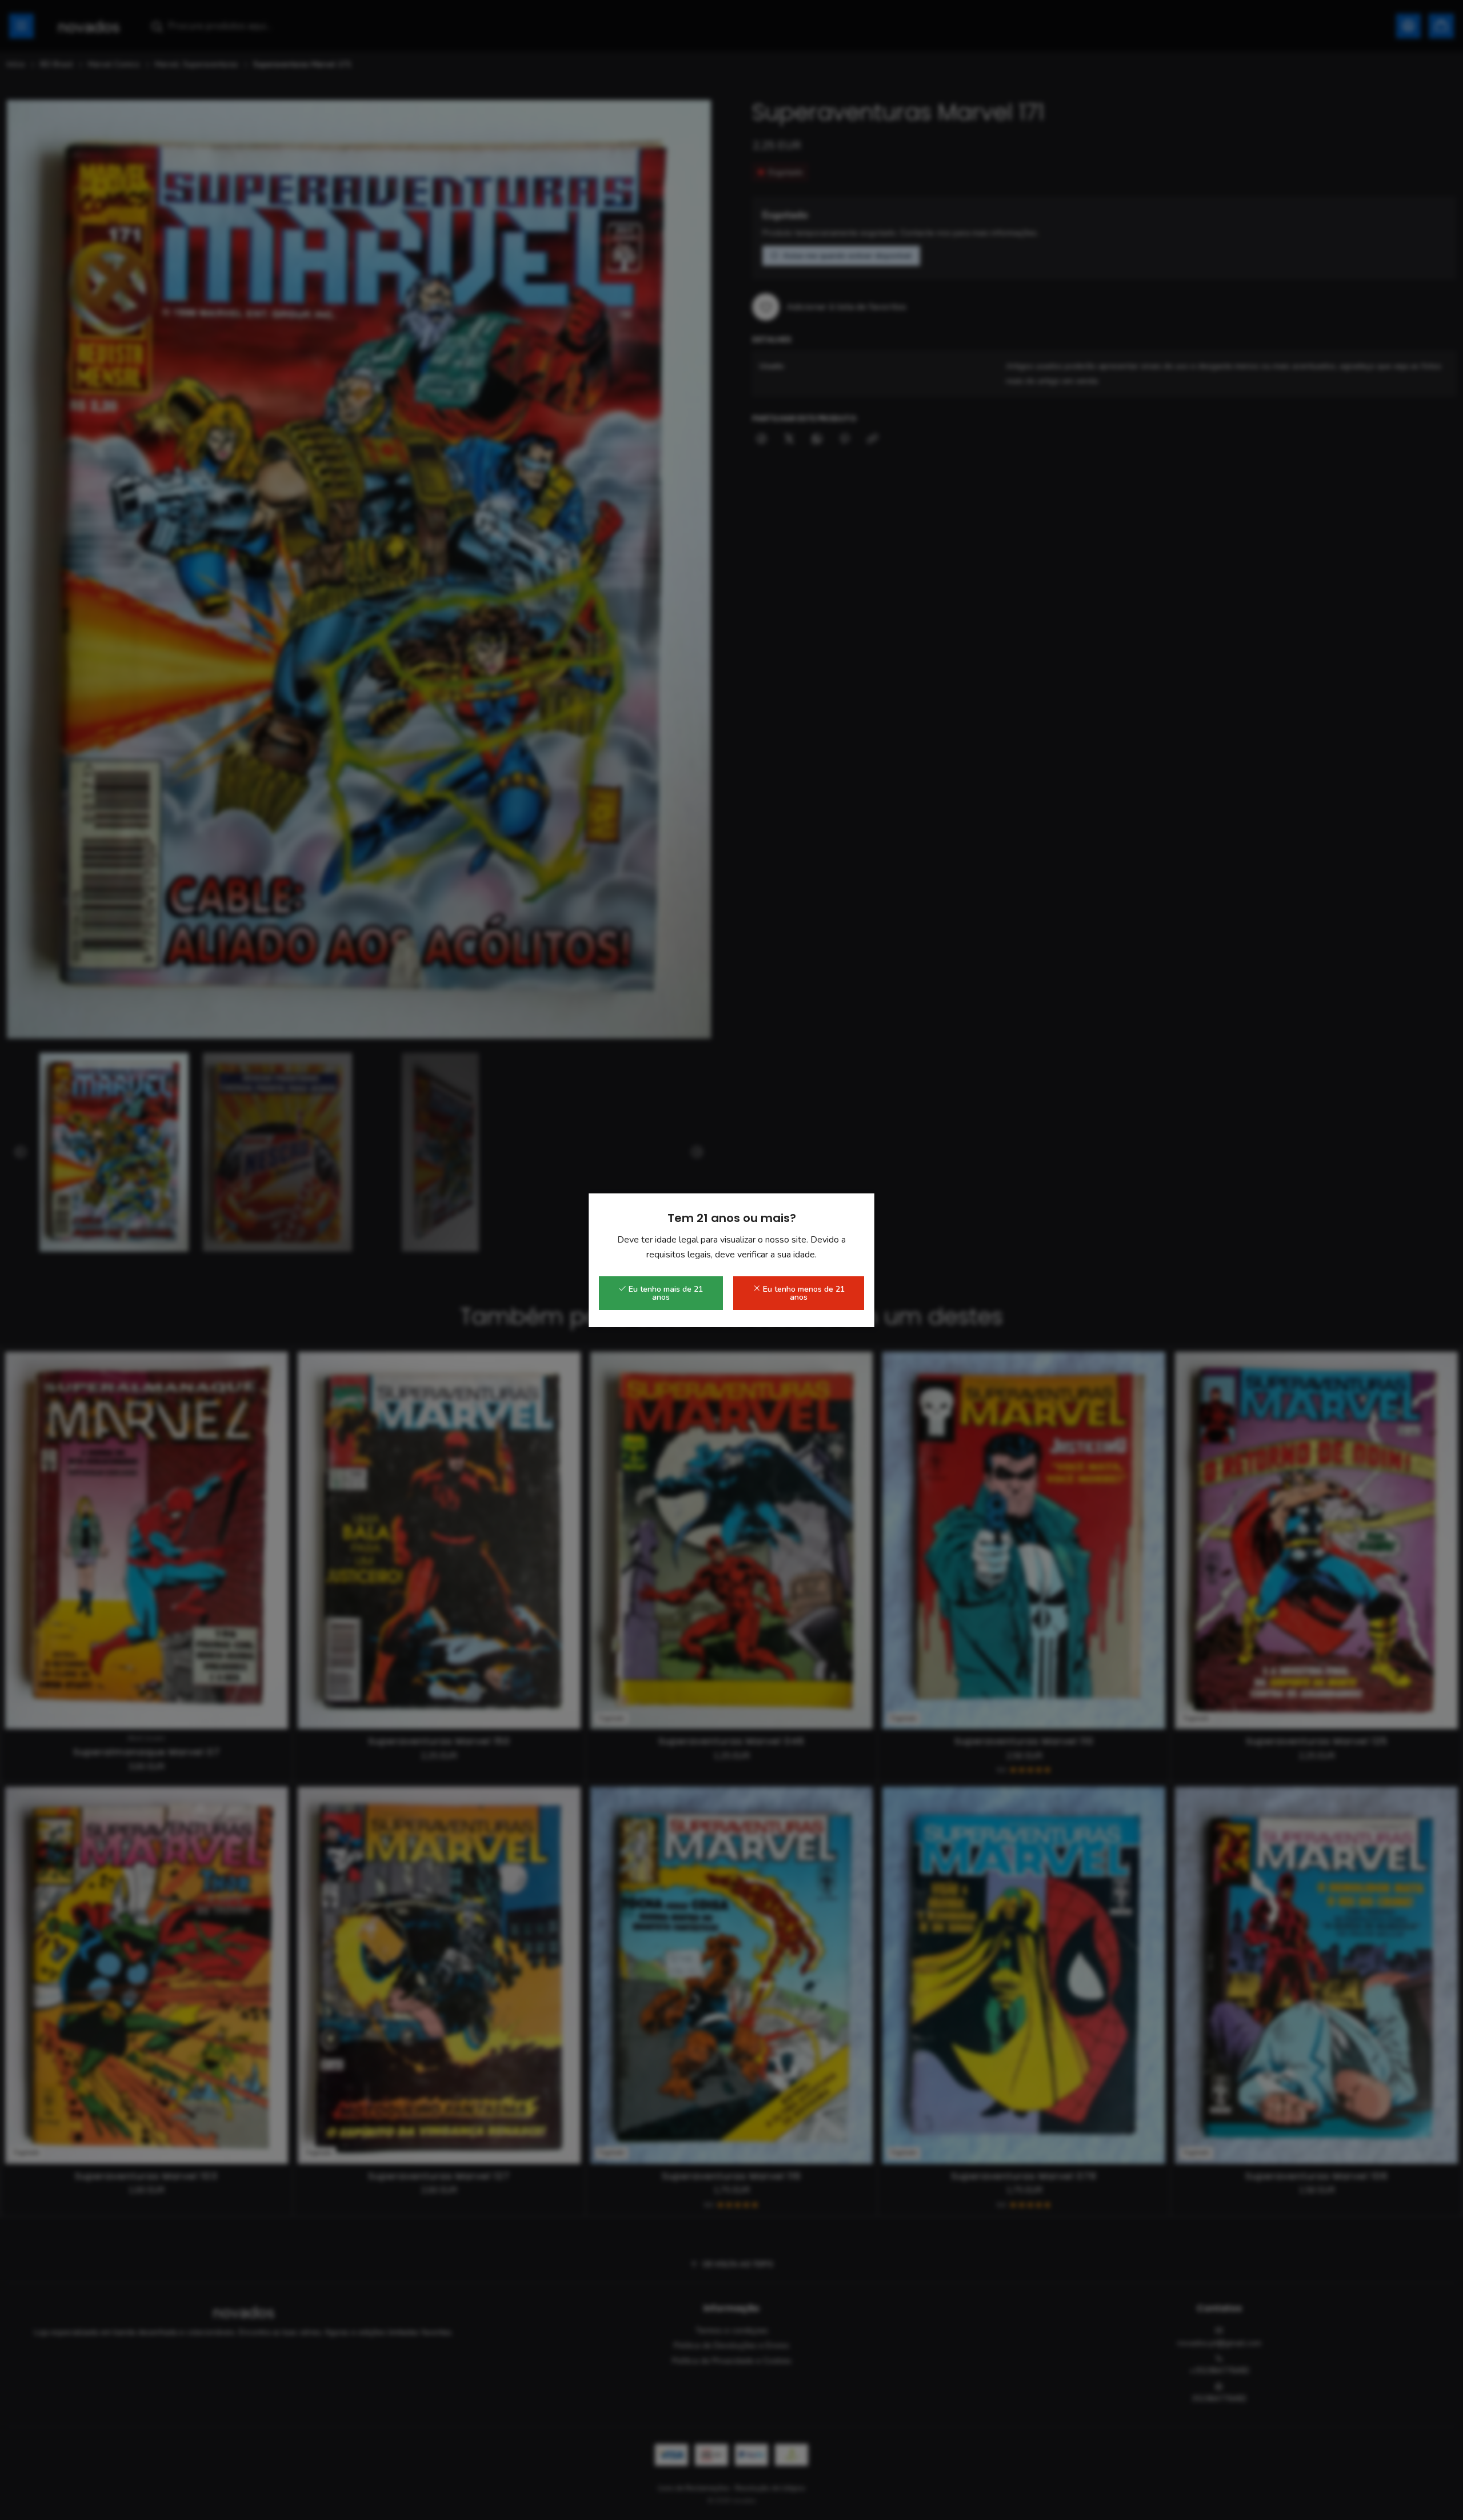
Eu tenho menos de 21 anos (803, 1293)
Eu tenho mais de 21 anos (665, 1293)
